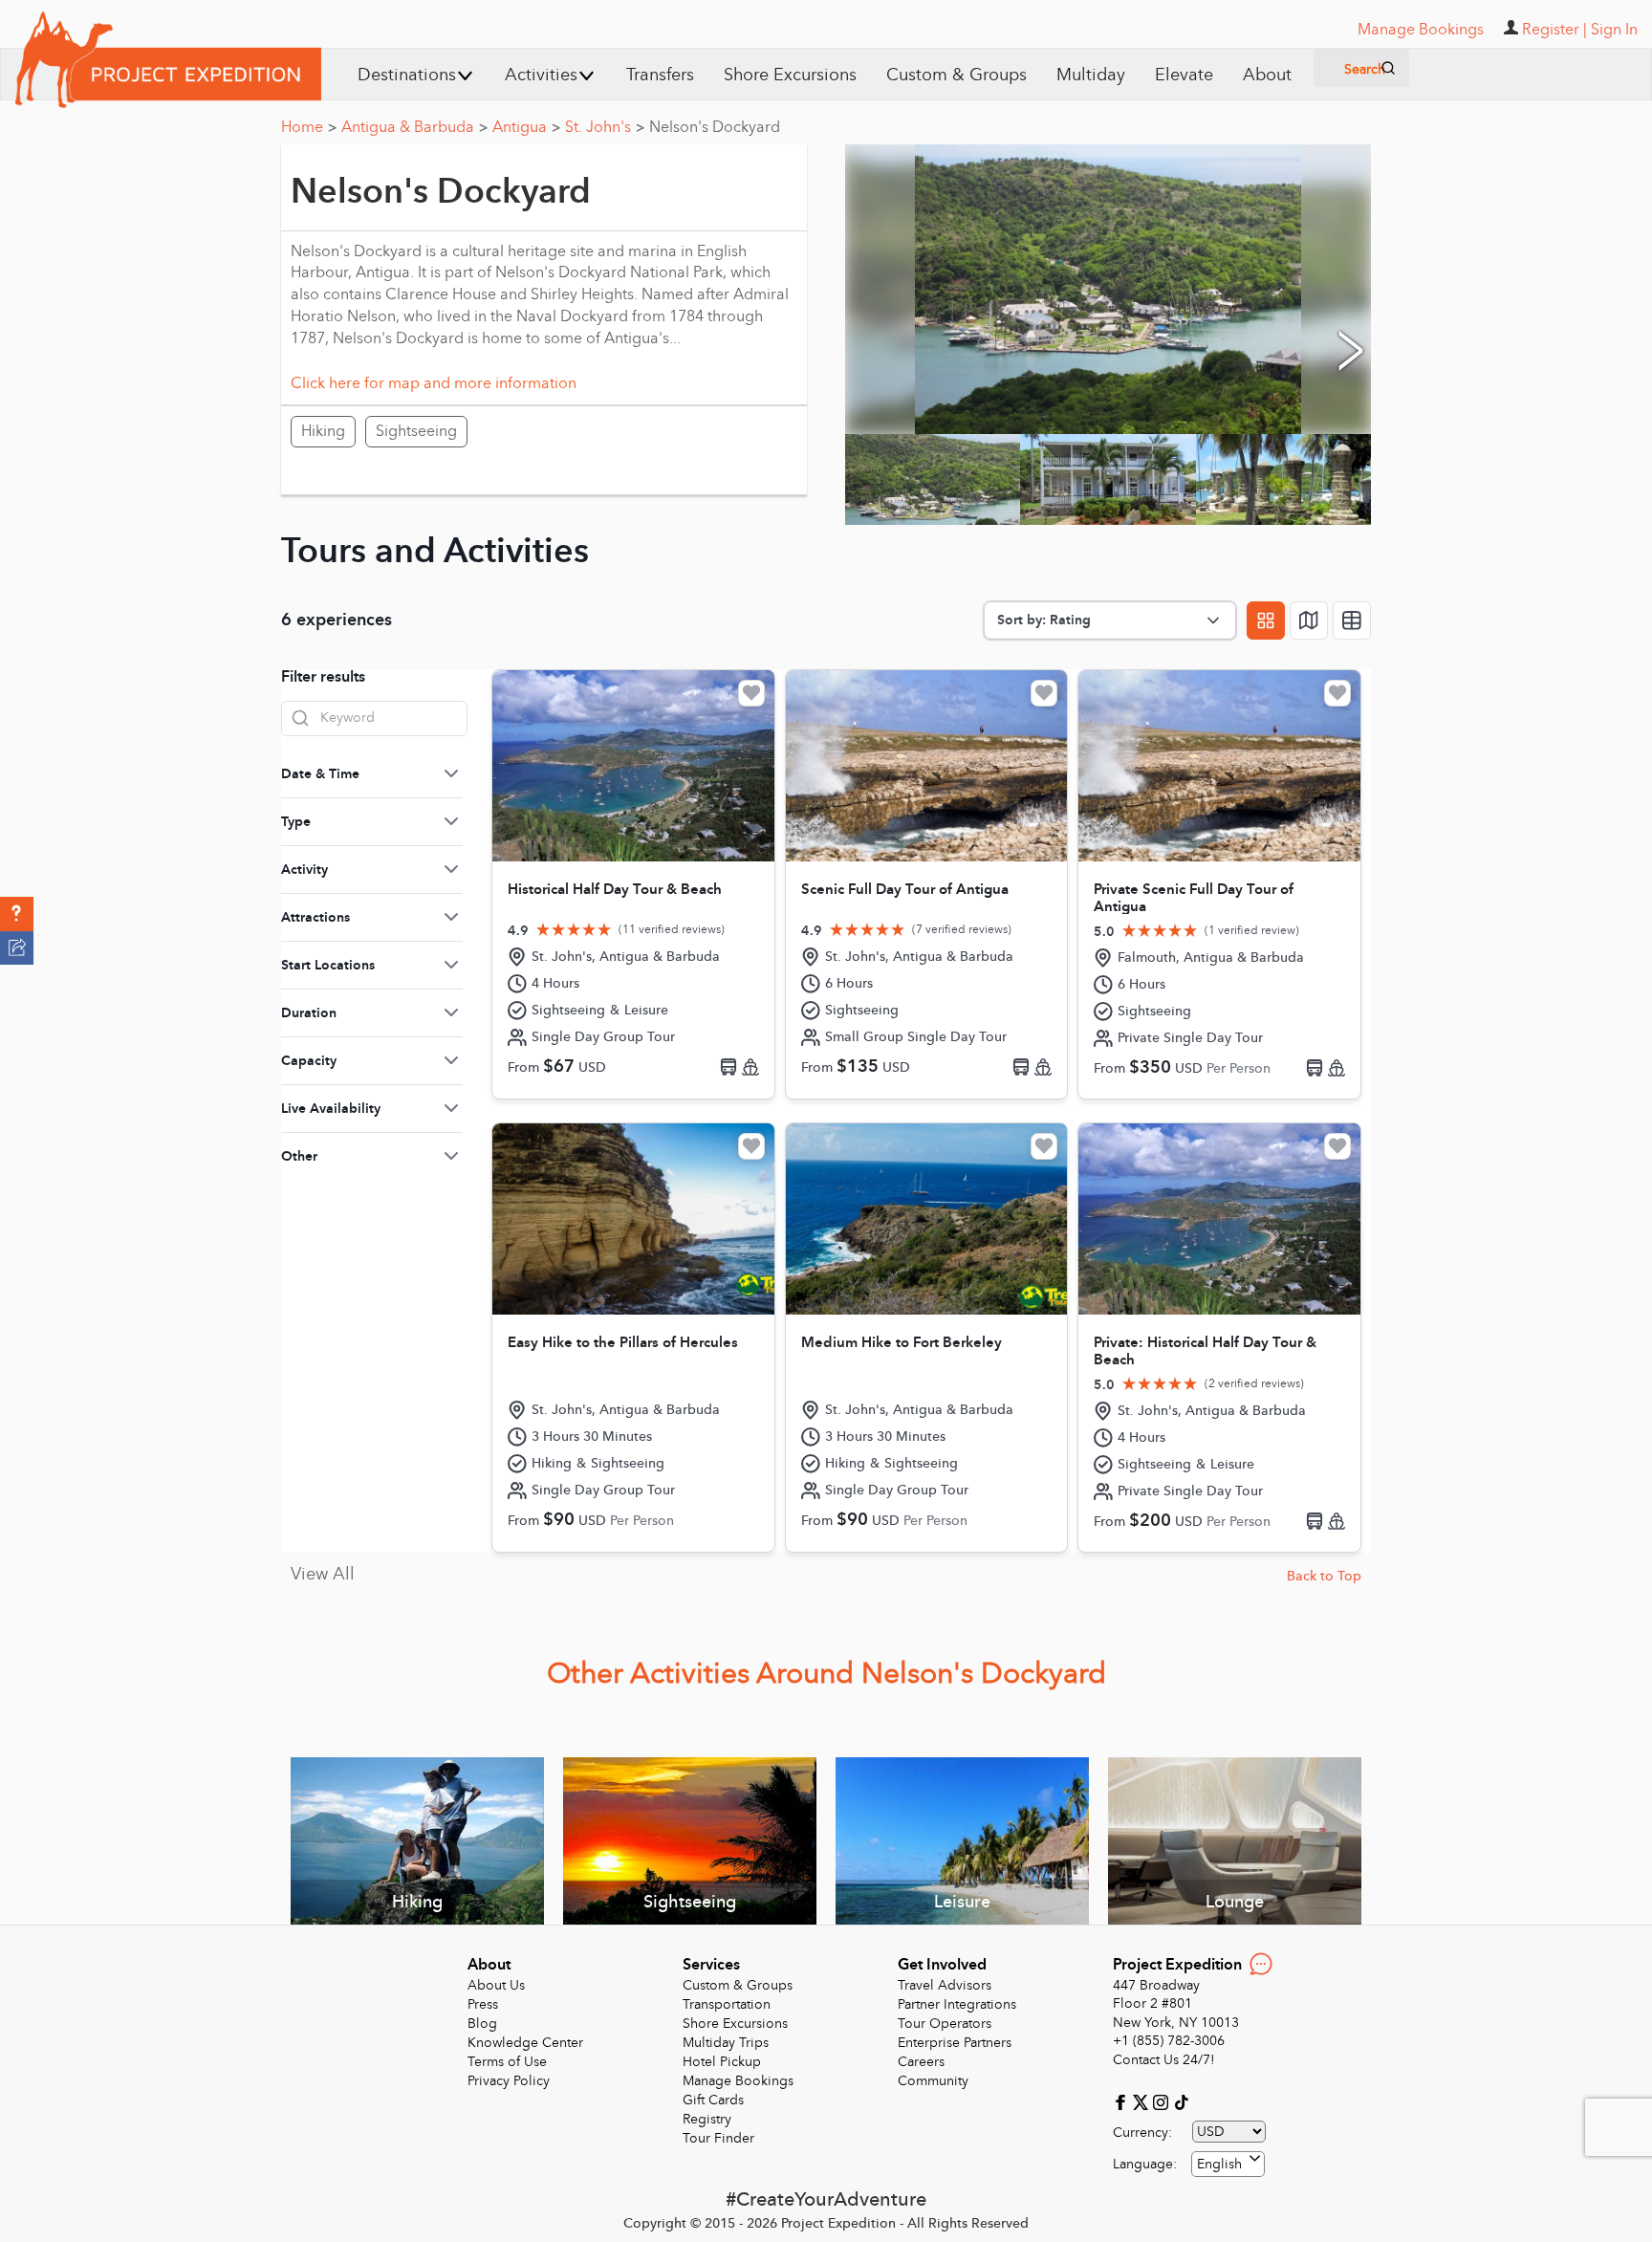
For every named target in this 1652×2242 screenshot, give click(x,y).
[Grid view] (1266, 620)
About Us (496, 1985)
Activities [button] (541, 75)
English (1219, 2164)
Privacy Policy (509, 2081)
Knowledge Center (525, 2043)
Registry (707, 2119)
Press (483, 2004)
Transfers (660, 75)
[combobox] (1228, 2164)
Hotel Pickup (722, 2062)
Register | (1554, 30)
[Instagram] (1163, 2101)
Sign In (1614, 30)
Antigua (526, 127)
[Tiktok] (1181, 2101)
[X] (1143, 2101)
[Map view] (1309, 620)
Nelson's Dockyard (715, 127)
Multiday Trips (726, 2043)
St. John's (605, 127)
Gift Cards (713, 2100)
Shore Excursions (790, 75)
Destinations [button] (407, 75)
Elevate (1184, 75)
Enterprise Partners (955, 2043)
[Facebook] (1123, 2101)
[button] (17, 914)
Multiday (1091, 75)
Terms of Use (507, 2062)
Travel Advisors (945, 1985)
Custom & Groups (956, 75)
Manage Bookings (738, 2081)
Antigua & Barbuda (414, 127)
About (1267, 75)
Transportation (727, 2004)
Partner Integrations (957, 2004)
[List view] (1352, 620)
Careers (921, 2062)
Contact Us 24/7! (1164, 2060)
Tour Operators (945, 2024)
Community (933, 2081)
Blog (482, 2024)
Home (309, 127)
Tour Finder (718, 2138)
